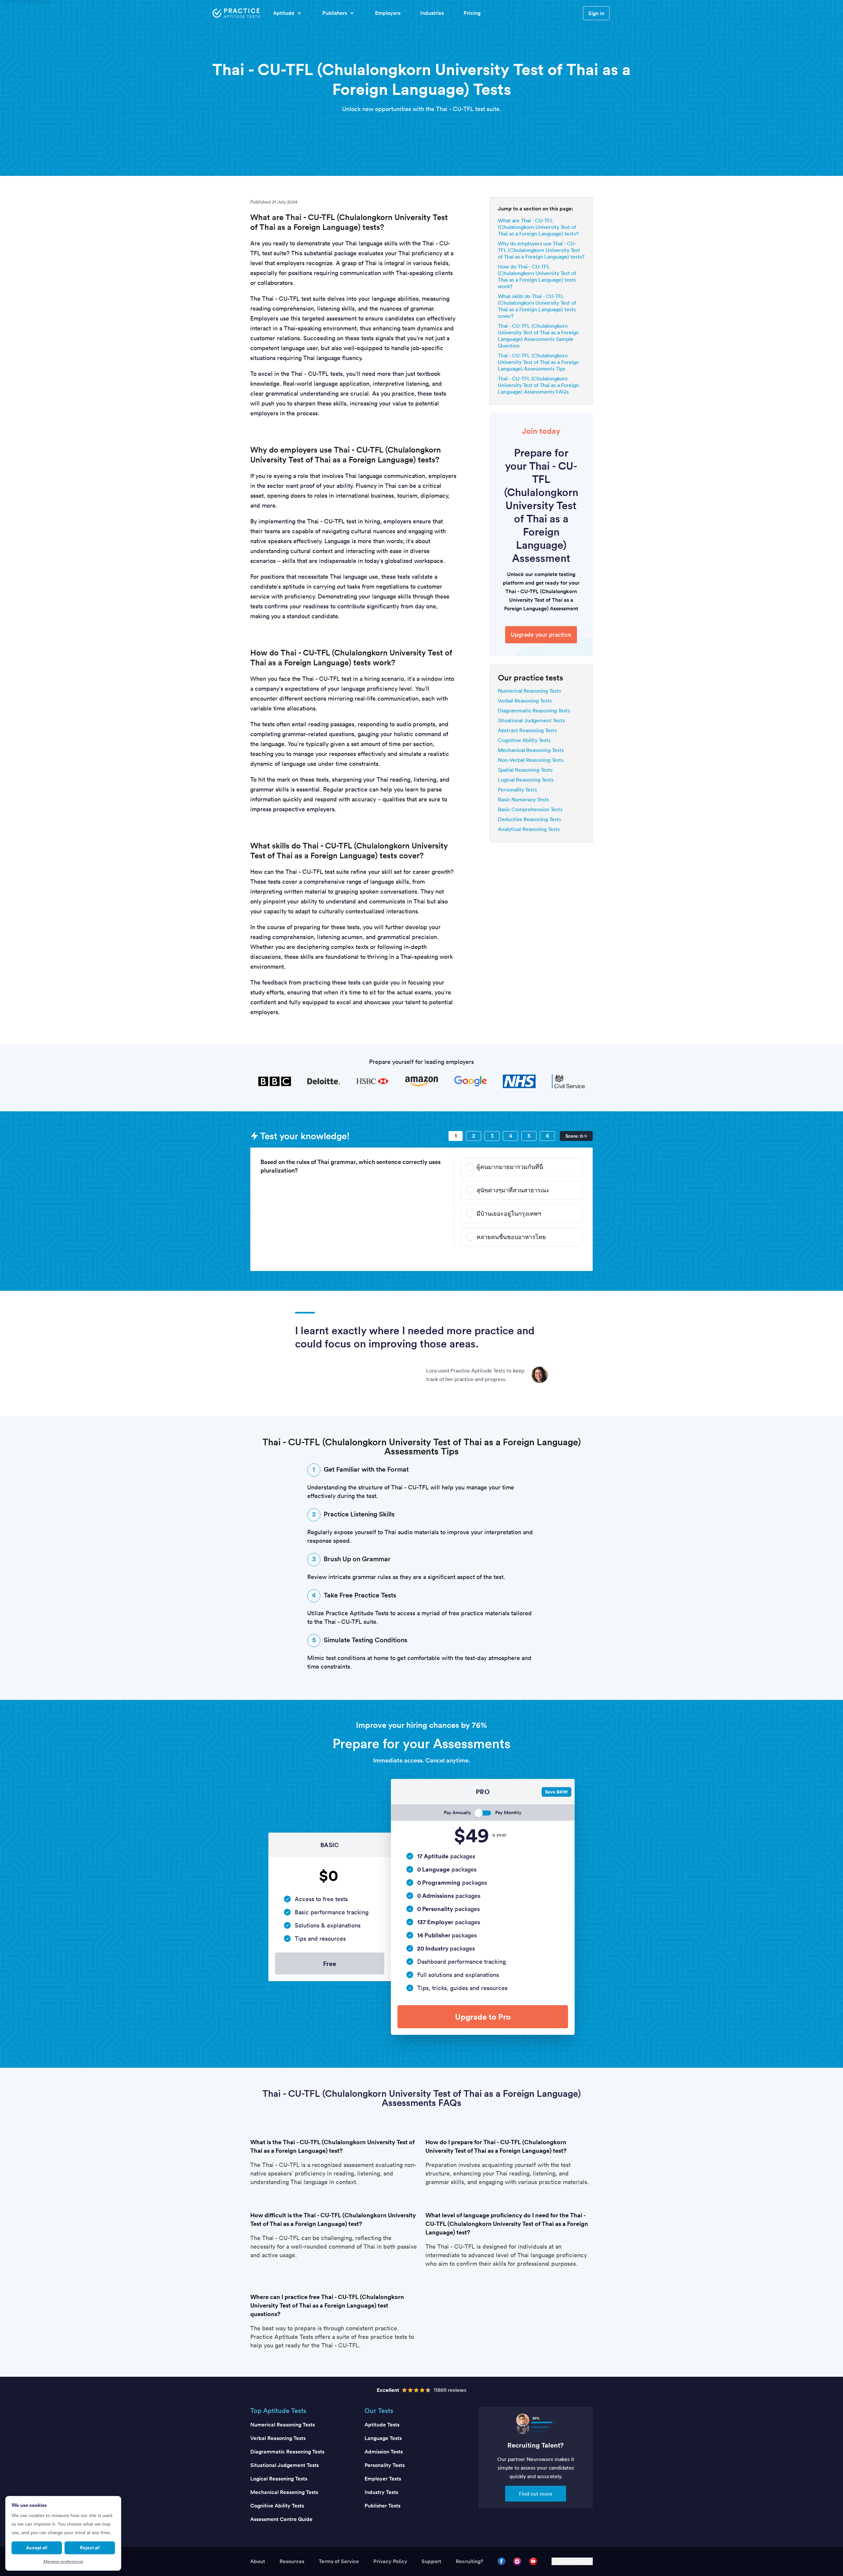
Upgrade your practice (541, 635)
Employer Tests (383, 2479)
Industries (432, 13)
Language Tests (383, 2438)
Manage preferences (63, 2561)
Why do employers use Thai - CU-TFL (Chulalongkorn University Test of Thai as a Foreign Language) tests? (541, 250)
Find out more (536, 2494)
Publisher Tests (382, 2506)
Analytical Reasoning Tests (529, 829)
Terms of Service (339, 2561)
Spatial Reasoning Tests (525, 770)
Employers (388, 13)
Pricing (472, 13)
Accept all (37, 2548)
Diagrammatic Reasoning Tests (534, 710)
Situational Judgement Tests (531, 720)
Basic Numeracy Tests (523, 799)
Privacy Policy (390, 2561)
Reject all (90, 2548)
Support (431, 2561)
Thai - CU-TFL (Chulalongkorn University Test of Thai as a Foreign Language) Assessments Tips (538, 362)
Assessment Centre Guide (281, 2519)
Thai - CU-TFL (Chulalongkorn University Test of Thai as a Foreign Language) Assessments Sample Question (538, 336)
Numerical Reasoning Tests (530, 691)
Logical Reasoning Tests (526, 780)
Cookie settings (572, 2561)
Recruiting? (469, 2561)
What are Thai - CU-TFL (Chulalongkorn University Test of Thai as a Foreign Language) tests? (538, 227)
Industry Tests (381, 2492)
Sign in (596, 13)
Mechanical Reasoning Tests (531, 750)
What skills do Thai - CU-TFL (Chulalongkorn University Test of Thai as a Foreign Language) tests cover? (537, 306)
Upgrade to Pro (483, 2017)
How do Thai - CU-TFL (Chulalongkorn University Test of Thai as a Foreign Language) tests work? (537, 276)
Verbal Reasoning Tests (525, 701)
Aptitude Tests (382, 2425)
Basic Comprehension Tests (530, 809)
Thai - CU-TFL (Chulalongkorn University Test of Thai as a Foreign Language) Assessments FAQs (538, 385)
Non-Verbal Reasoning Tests (531, 760)
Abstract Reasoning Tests (527, 730)
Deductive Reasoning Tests (530, 819)
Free (330, 1964)
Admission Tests (384, 2452)
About (258, 2561)
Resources (292, 2561)
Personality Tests (517, 789)
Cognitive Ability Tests (524, 740)
